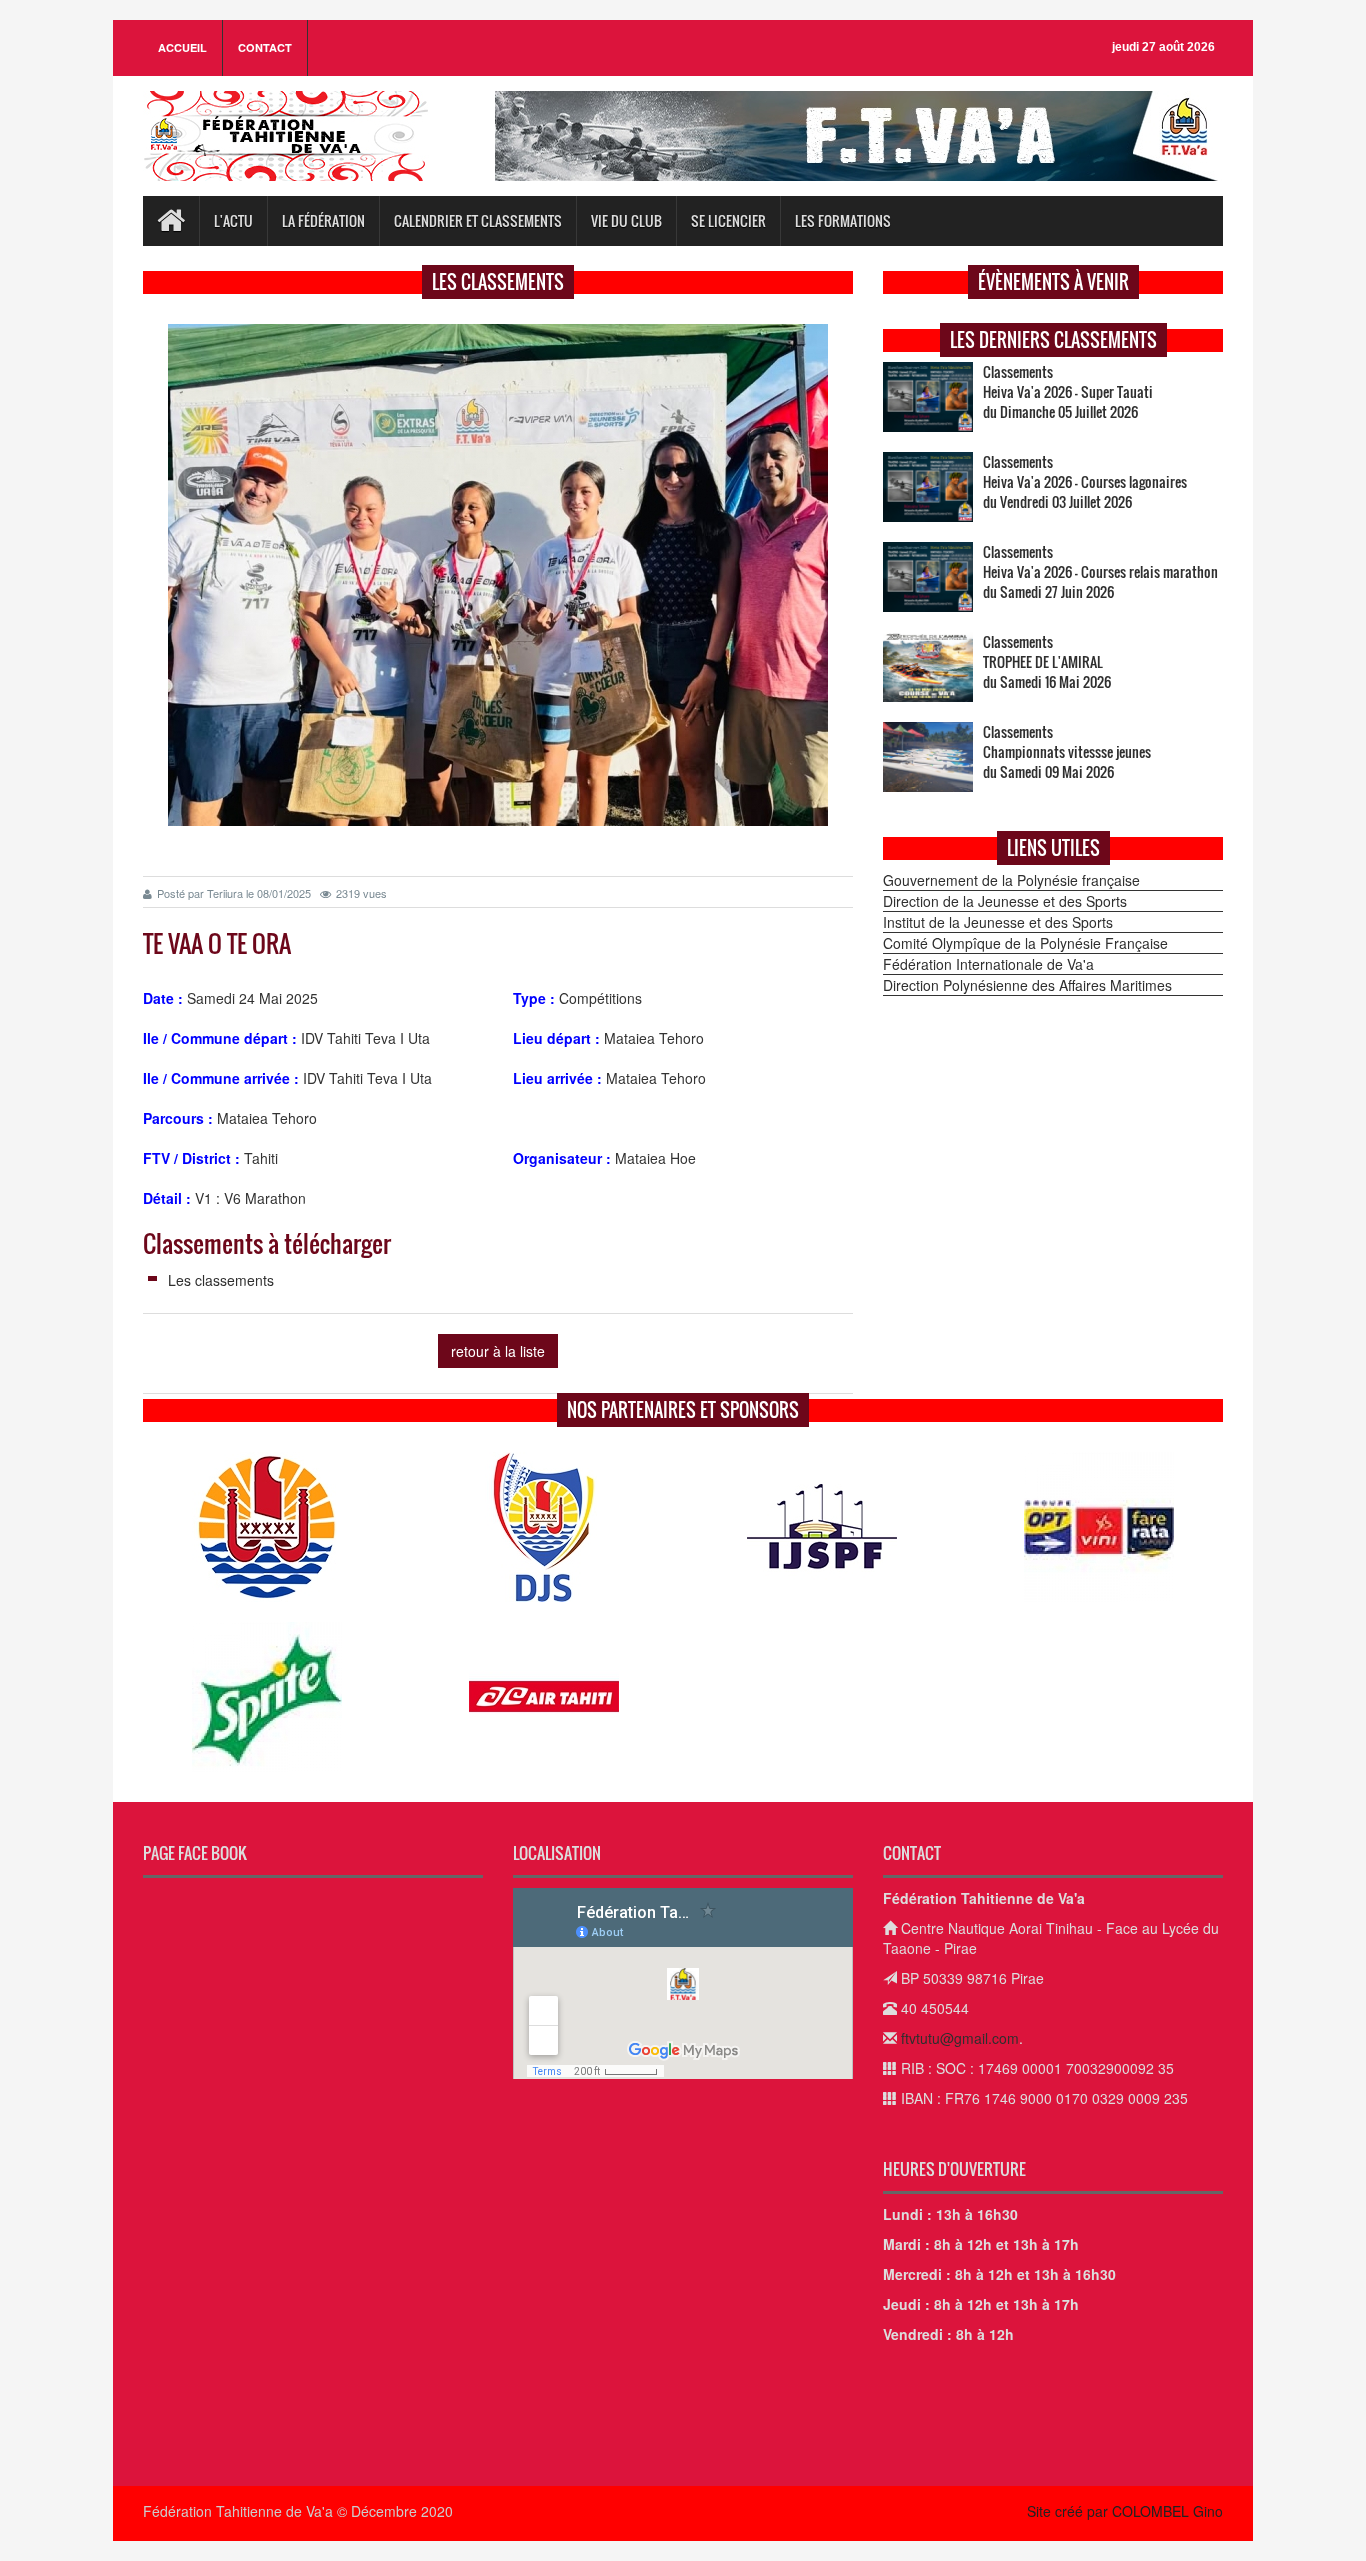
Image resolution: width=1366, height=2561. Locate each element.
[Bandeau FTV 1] (859, 136)
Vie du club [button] (626, 220)
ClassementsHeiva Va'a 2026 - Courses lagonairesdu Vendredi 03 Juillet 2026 (1085, 482)
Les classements (221, 1280)
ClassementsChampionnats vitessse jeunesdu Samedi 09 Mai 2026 (1067, 752)
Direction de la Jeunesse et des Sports (1005, 901)
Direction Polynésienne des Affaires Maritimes (1027, 985)
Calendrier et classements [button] (478, 220)
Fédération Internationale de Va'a (988, 964)
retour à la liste (498, 1351)
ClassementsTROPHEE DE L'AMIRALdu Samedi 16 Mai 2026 (1047, 662)
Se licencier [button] (728, 220)
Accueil (182, 47)
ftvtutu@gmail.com (960, 2038)
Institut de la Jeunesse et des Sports (998, 922)
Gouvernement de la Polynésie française (1011, 880)
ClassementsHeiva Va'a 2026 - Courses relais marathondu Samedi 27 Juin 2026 (1100, 572)
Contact (265, 47)
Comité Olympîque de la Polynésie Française (1025, 943)
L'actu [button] (233, 220)
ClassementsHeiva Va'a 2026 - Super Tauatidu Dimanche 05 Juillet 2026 (1068, 392)
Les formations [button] (843, 220)
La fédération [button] (323, 220)
